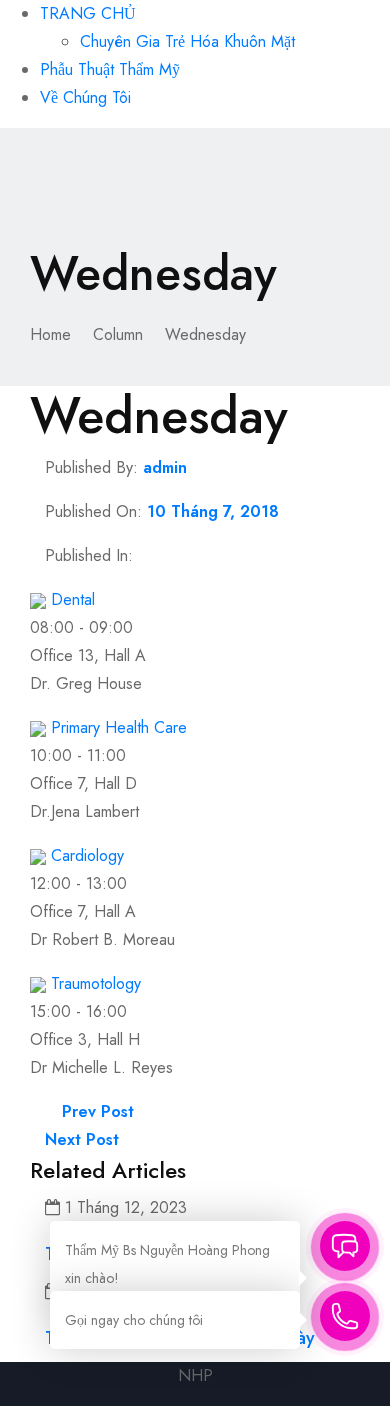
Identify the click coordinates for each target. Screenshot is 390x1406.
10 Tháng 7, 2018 (213, 511)
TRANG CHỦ (88, 13)
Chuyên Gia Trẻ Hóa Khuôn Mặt (187, 41)
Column (118, 334)
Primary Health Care (119, 727)
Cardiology (87, 855)
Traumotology (96, 983)
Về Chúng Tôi (85, 97)
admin (165, 467)
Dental (73, 599)
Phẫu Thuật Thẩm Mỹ (110, 69)
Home (50, 334)
